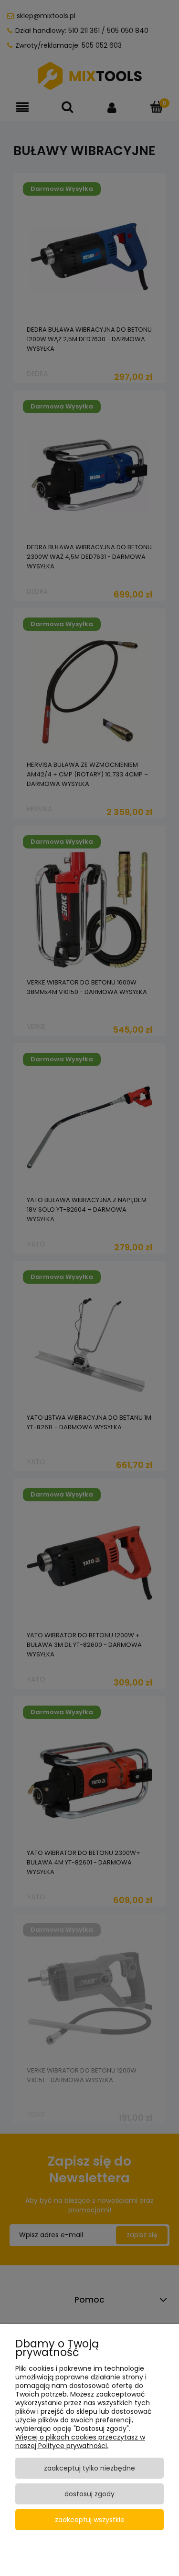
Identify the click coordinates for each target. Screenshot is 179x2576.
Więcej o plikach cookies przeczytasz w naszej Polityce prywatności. (80, 2441)
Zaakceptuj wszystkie (90, 2520)
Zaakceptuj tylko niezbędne (89, 2468)
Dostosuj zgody (89, 2494)
